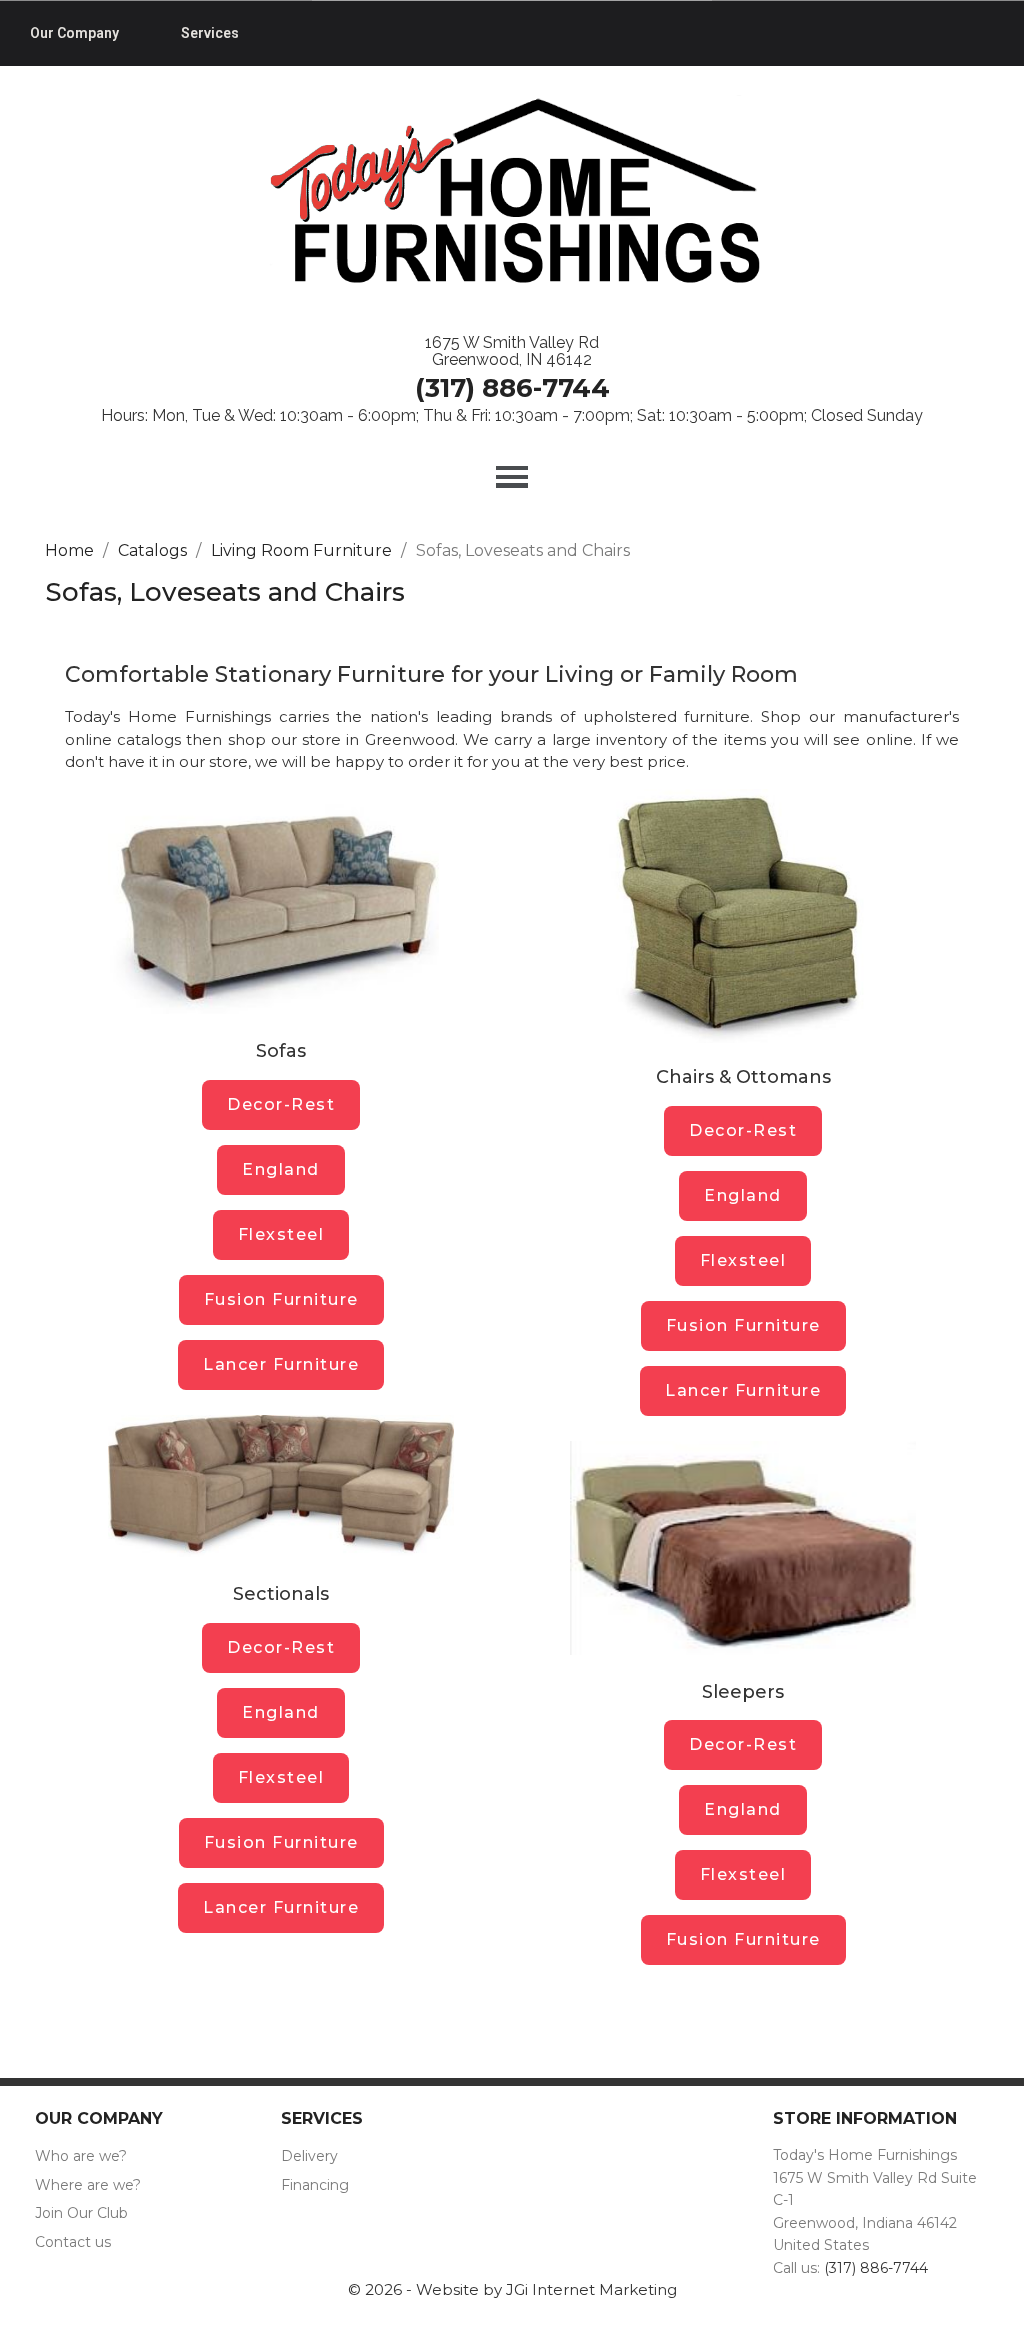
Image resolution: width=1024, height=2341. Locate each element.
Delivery (309, 2156)
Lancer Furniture (281, 1364)
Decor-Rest (281, 1104)
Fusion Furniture (281, 1299)
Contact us (73, 2242)
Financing (315, 2185)
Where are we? (88, 2185)
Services (210, 33)
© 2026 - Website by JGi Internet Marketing (512, 2289)
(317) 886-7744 (512, 388)
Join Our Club (81, 2213)
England (281, 1169)
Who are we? (81, 2156)
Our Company (74, 33)
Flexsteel (281, 1234)
